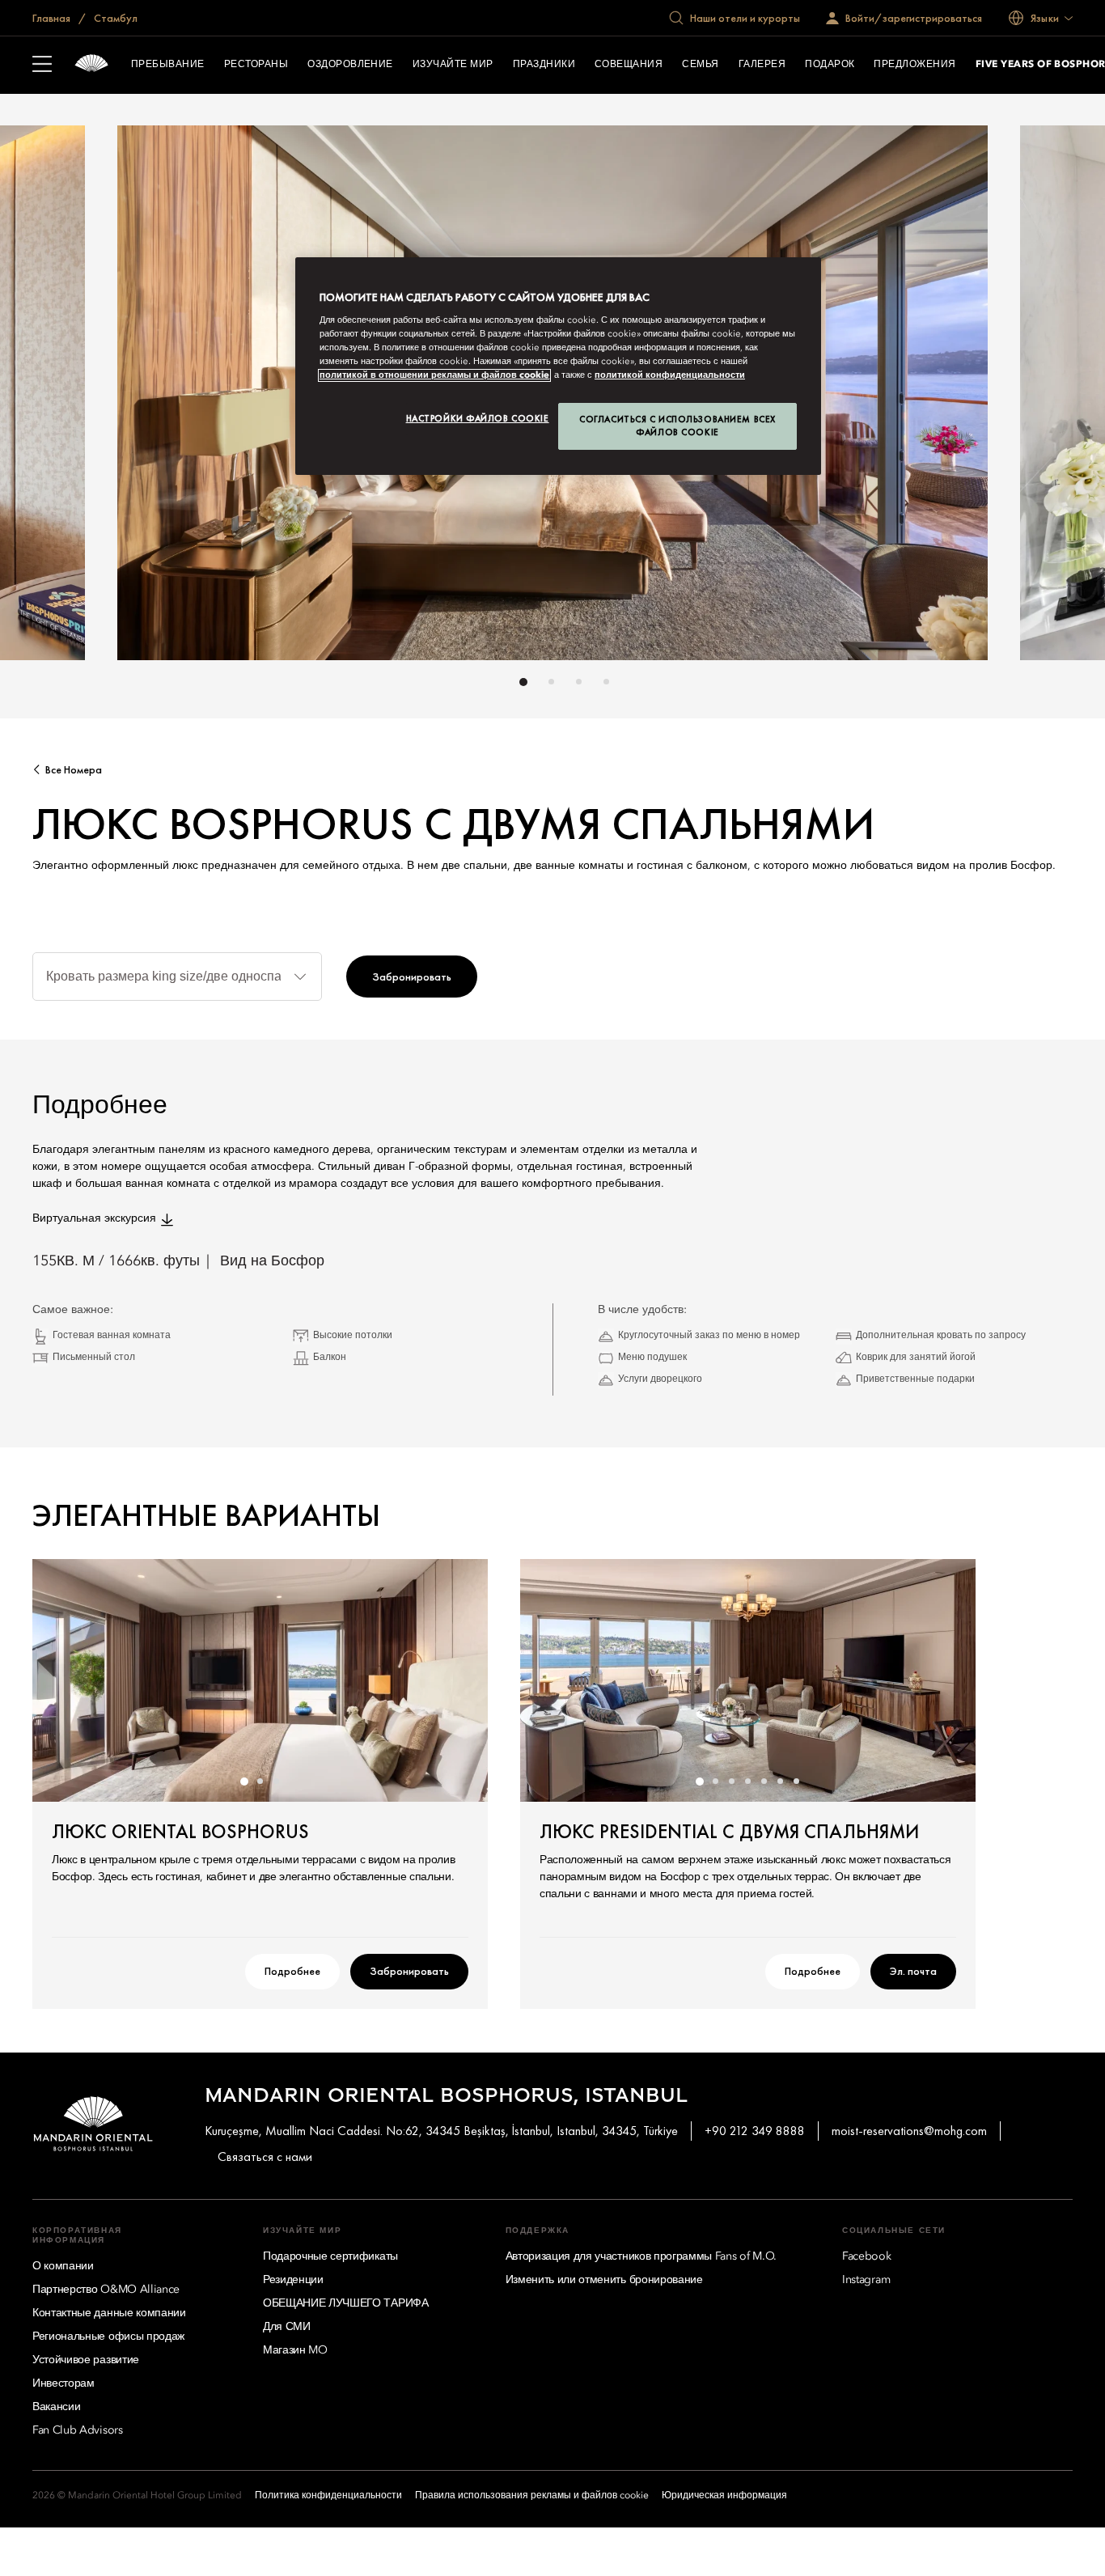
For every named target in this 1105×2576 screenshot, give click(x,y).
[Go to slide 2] (551, 682)
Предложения (914, 65)
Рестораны (256, 65)
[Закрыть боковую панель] (42, 66)
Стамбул (114, 18)
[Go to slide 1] (523, 682)
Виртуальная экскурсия (94, 1218)
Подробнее (292, 1971)
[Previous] (81, 397)
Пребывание (168, 65)
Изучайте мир (453, 65)
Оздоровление (350, 65)
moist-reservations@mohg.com (909, 2131)
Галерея (762, 65)
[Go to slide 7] (797, 1782)
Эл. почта (913, 1971)
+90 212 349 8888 (755, 2131)
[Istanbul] (91, 65)
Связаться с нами (265, 2157)
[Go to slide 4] (606, 682)
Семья (700, 65)
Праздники (544, 65)
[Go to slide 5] (764, 1782)
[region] (558, 366)
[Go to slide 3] (579, 682)
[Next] (1024, 397)
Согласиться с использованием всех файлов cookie (677, 426)
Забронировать (412, 977)
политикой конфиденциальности (670, 375)
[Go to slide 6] (781, 1782)
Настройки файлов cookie (478, 418)
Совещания (629, 65)
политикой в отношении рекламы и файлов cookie (434, 375)
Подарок (830, 65)
